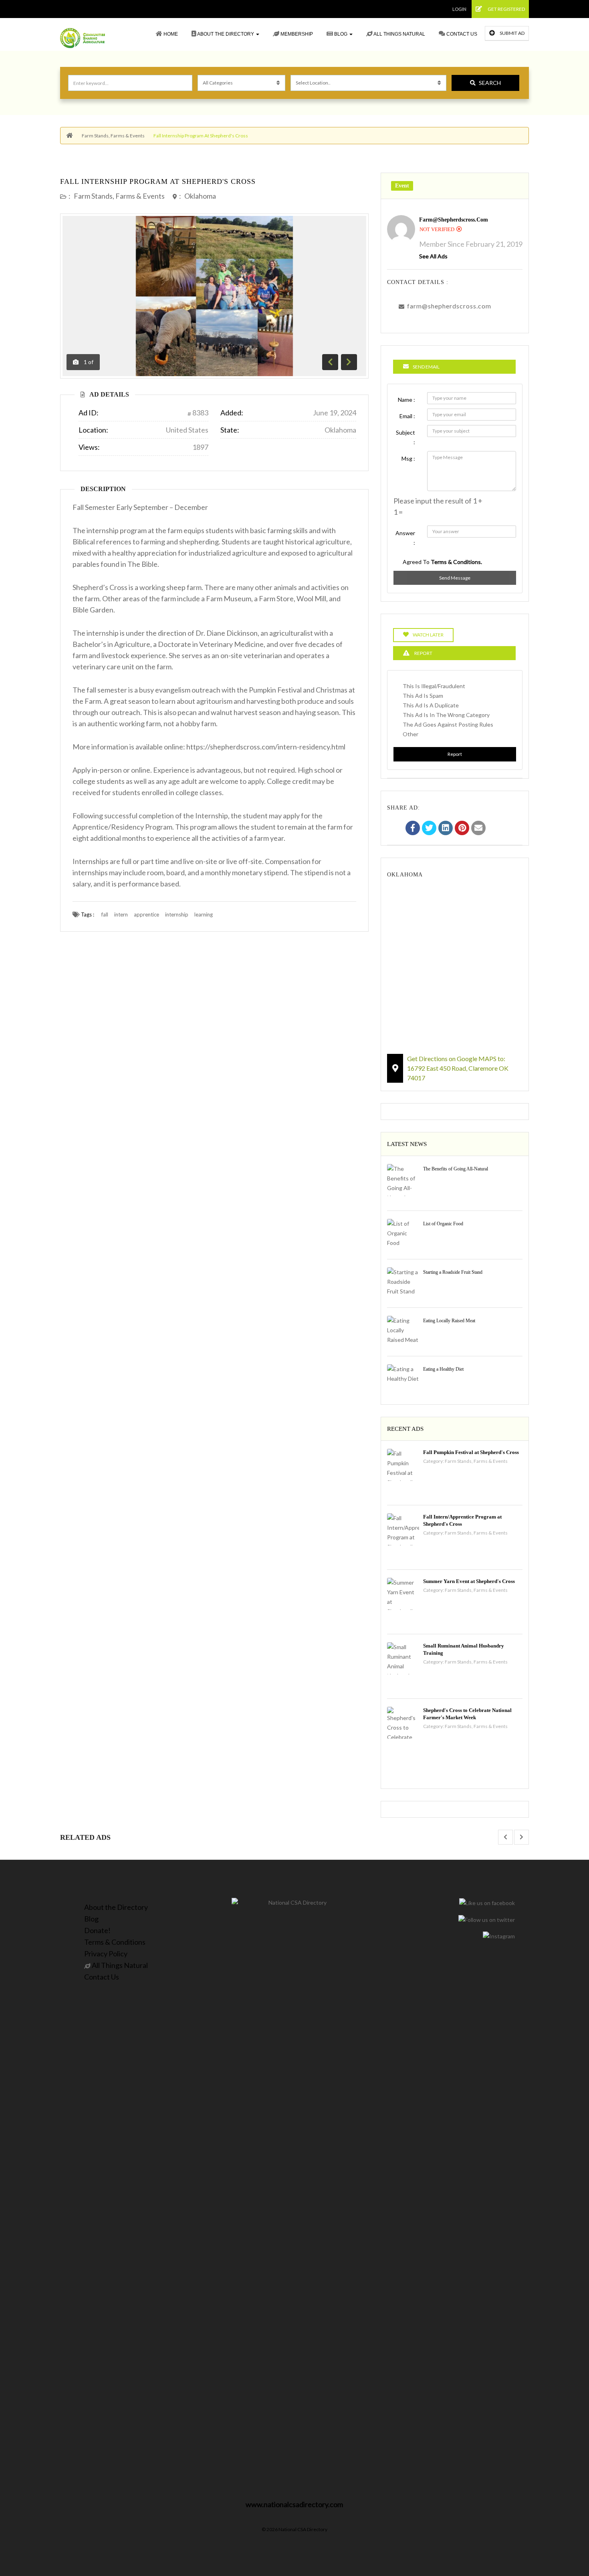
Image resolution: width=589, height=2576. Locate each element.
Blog (341, 34)
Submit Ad (512, 33)
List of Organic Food (443, 1224)
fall (105, 914)
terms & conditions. (456, 562)
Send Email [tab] (426, 367)
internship (177, 914)
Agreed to (442, 562)
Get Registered (506, 9)
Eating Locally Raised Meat (449, 1321)
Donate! (97, 1930)
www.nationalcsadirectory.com (294, 2504)
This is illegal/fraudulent (434, 686)
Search (490, 83)
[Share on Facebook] (413, 829)
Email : (407, 416)
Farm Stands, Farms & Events (113, 136)
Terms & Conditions (115, 1942)
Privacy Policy (106, 1954)
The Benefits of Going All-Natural (456, 1169)
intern (121, 914)
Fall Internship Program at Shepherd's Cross (158, 181)
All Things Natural (399, 34)
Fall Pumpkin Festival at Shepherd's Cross (471, 1452)
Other (410, 734)
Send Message (455, 578)
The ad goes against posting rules (448, 724)
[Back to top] (563, 2526)
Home (170, 34)
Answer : (405, 538)
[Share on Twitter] (429, 829)
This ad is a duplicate (431, 705)
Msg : (408, 458)
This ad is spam (423, 696)
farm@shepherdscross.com (454, 220)
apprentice (146, 914)
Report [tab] (423, 653)
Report (455, 754)
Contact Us (461, 34)
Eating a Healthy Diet (443, 1369)
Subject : (405, 437)
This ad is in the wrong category (446, 715)
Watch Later (428, 635)
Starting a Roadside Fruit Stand (453, 1272)
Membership (296, 34)
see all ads (433, 256)
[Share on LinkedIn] (446, 829)
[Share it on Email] (478, 829)
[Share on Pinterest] (462, 829)
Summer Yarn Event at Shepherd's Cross (469, 1581)
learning (204, 914)
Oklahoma (200, 196)
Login (459, 9)
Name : (406, 400)
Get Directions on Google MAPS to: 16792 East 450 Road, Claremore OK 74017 (458, 1068)
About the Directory (226, 34)
